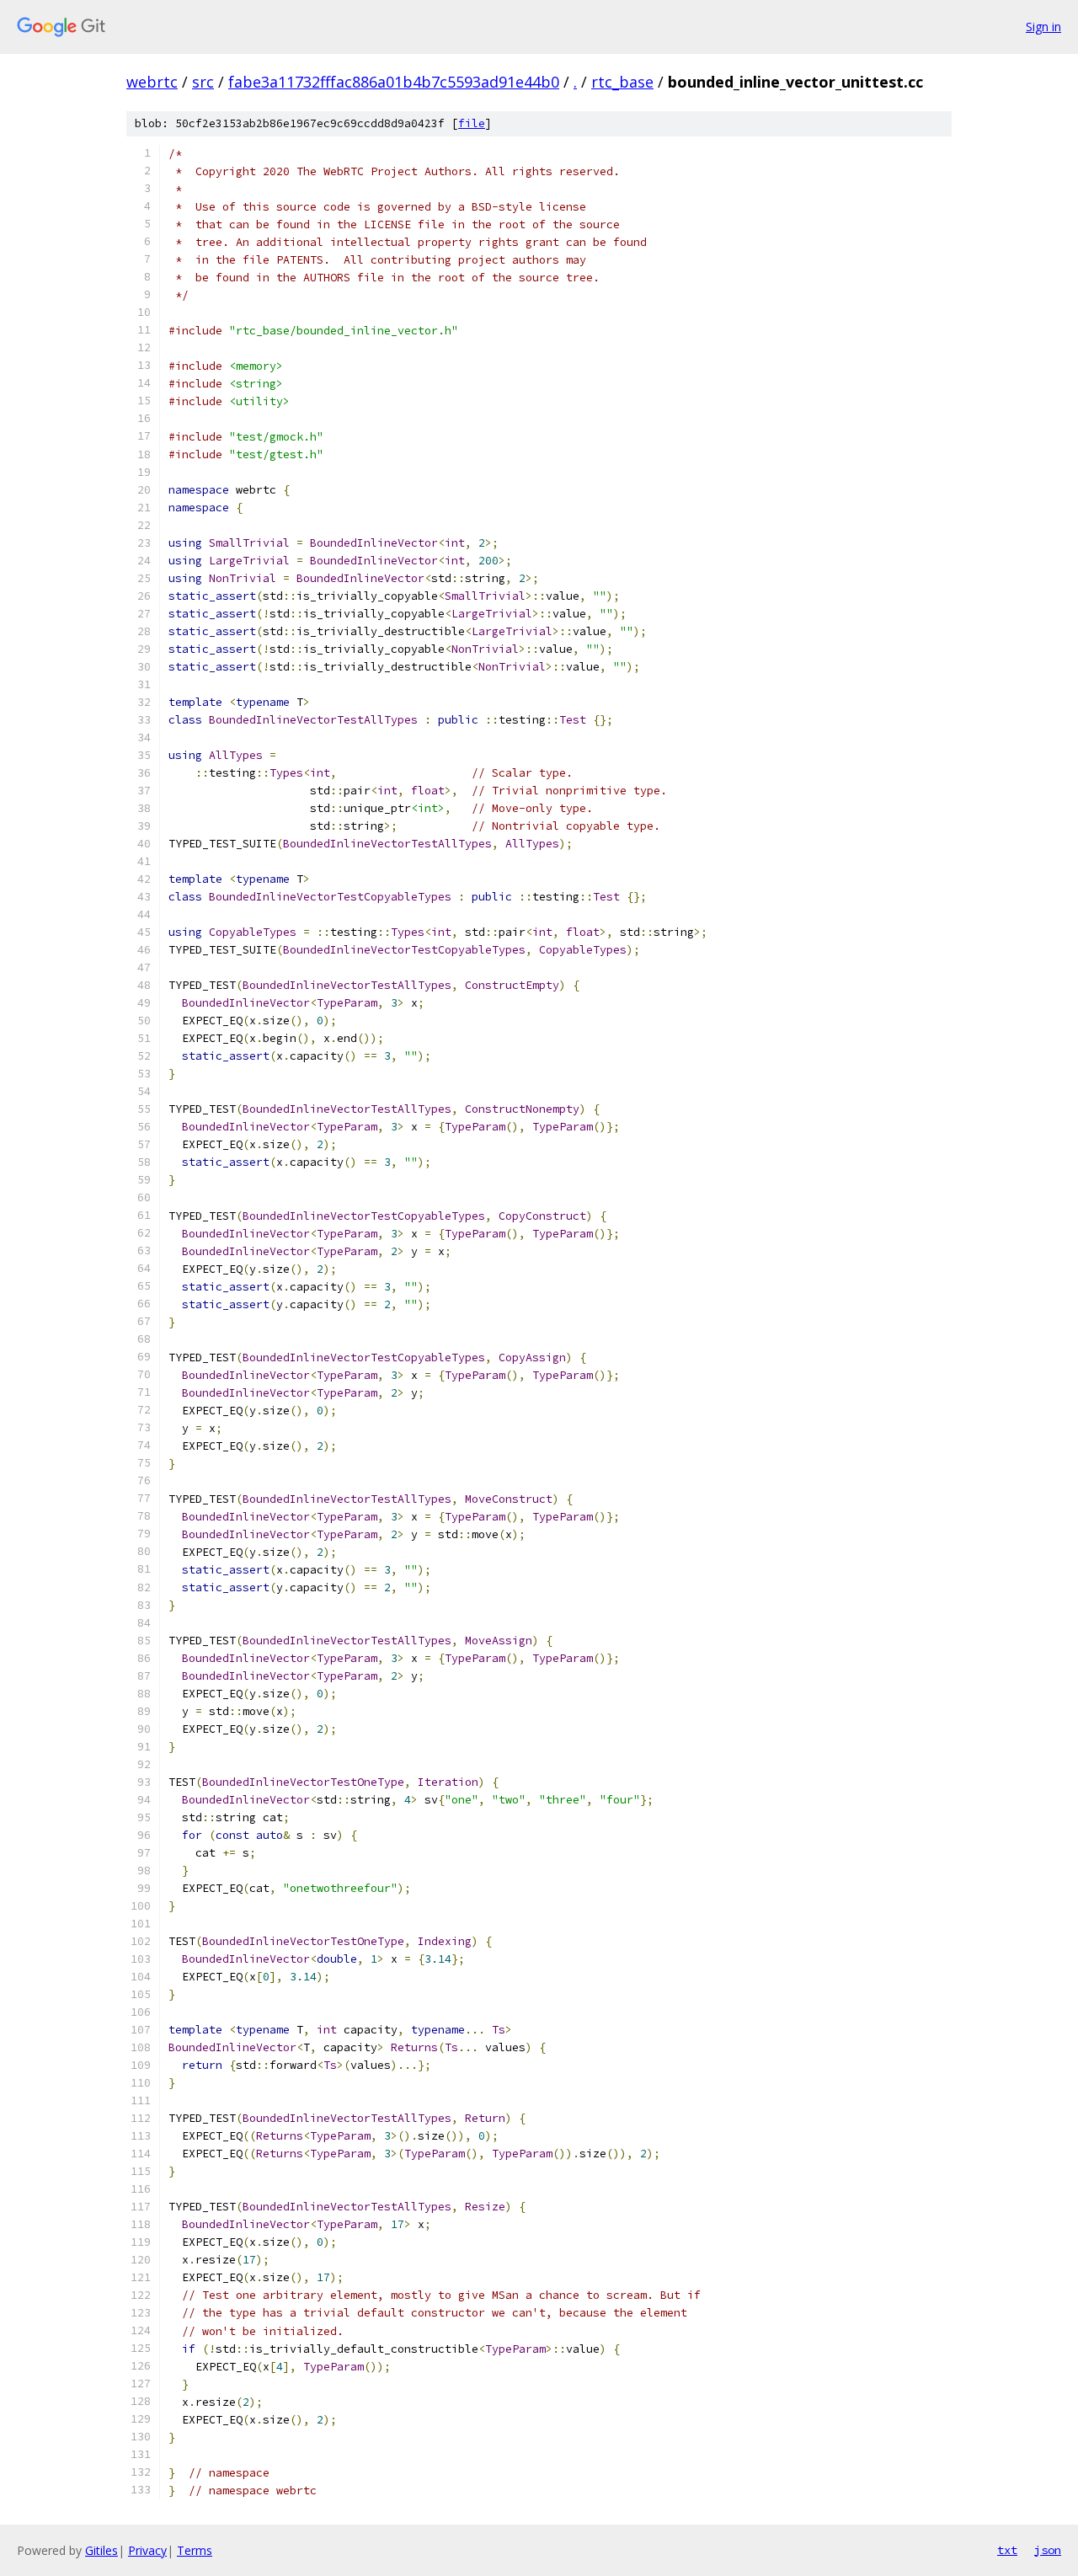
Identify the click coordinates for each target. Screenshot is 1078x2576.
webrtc (152, 82)
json (1048, 2550)
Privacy (147, 2550)
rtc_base (622, 82)
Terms (195, 2550)
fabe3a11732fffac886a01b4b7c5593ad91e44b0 (394, 82)
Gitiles (101, 2550)
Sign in (1043, 27)
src (203, 82)
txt (1007, 2550)
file (472, 123)
